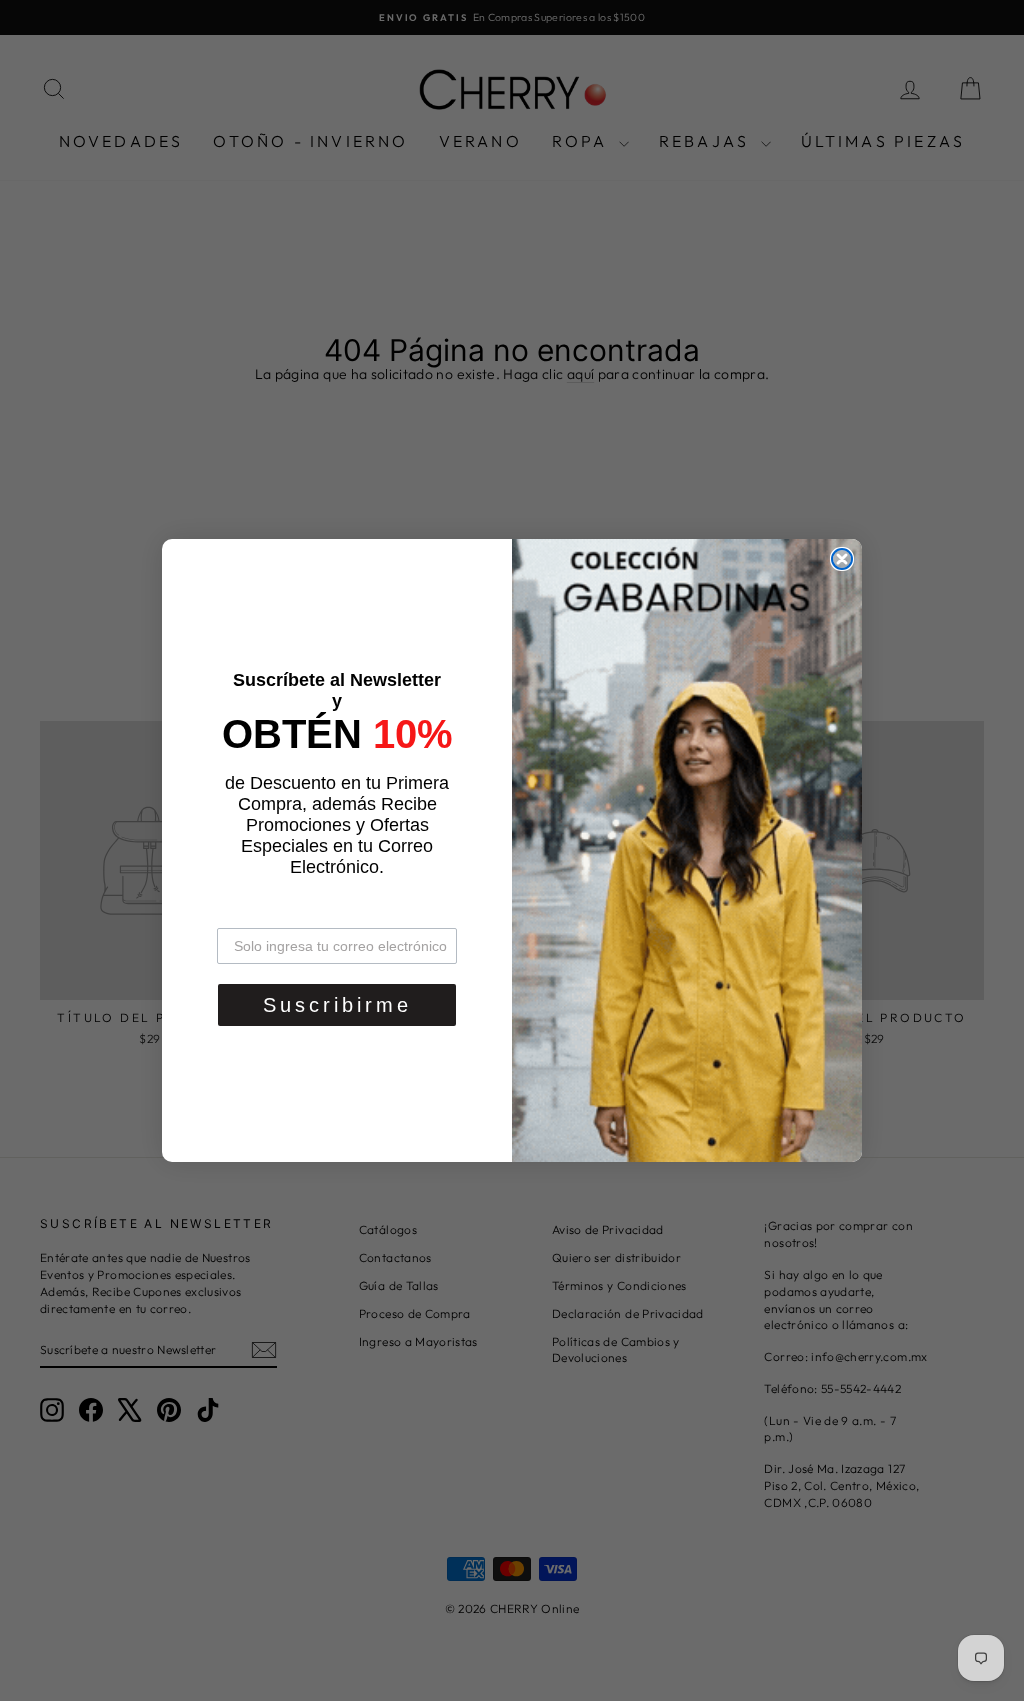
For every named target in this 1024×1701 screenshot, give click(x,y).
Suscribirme (337, 1005)
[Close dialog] (842, 559)
